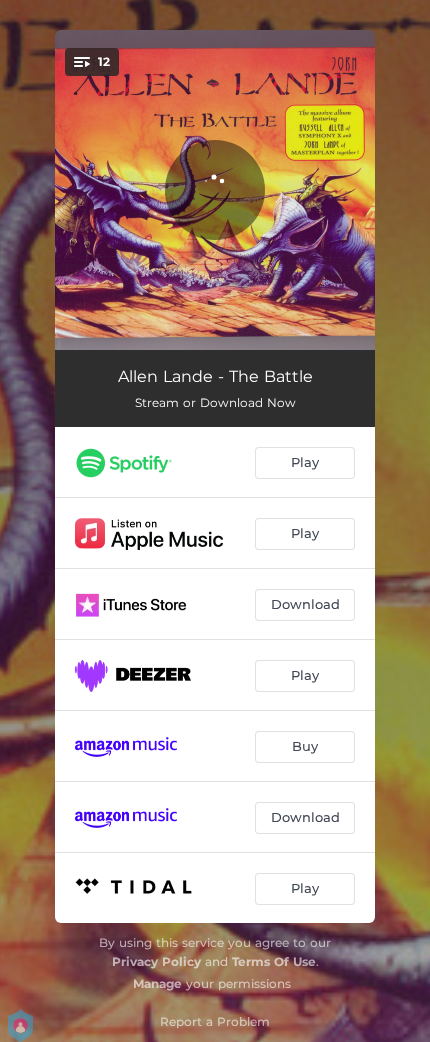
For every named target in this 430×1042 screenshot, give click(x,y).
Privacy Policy (156, 961)
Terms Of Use (274, 961)
